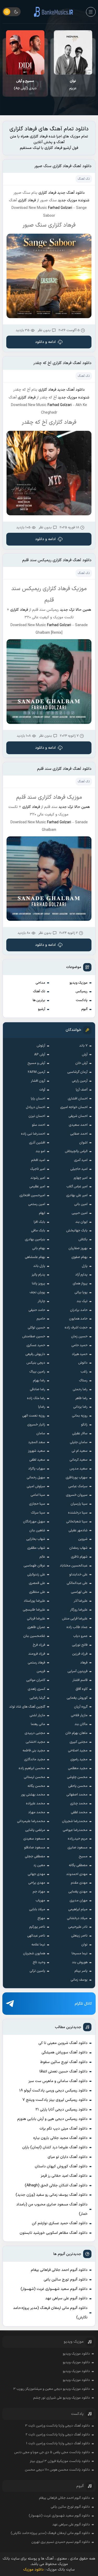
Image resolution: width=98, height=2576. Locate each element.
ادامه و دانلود (46, 342)
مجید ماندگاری (35, 1759)
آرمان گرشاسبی (77, 1072)
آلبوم (84, 1009)
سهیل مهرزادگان (34, 1522)
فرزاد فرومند (37, 1654)
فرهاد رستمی (36, 1663)
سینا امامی (38, 1495)
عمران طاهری (36, 1627)
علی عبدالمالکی (77, 1583)
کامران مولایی (36, 1680)
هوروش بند (80, 1962)
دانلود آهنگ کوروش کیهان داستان (61, 2166)
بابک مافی (38, 1231)
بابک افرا (39, 1222)
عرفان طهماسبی (34, 1566)
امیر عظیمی (37, 1187)
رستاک (83, 1381)
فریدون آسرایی (77, 1671)
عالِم (42, 1557)
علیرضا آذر (81, 1601)
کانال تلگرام (83, 2004)
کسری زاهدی (36, 1689)
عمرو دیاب (80, 1636)
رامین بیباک (37, 1372)
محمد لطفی (79, 1812)
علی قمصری (37, 1583)
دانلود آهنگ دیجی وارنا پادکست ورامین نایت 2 (58, 2435)
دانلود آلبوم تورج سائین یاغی (66, 2280)
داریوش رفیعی (35, 1354)
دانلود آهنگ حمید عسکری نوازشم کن (60, 2223)
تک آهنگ (39, 991)
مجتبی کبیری (79, 1742)
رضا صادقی (38, 1389)
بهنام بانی (39, 1248)
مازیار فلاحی (79, 1715)
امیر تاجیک (38, 1169)
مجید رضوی (79, 1759)
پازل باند (39, 1266)
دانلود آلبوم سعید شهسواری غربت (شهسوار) (54, 2289)
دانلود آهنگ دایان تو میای (68, 2157)
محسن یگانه (36, 1786)
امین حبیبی (80, 1213)
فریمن (41, 1671)
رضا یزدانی (80, 1407)
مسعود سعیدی (34, 1839)
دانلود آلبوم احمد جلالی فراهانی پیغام (59, 2270)
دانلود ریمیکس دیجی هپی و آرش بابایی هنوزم (52, 2119)
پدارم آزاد (81, 1275)
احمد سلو (39, 1125)
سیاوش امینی (36, 1486)
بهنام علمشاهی (35, 1257)
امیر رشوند (38, 1178)
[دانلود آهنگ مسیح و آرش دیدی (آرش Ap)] (25, 52)
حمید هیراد (80, 1354)
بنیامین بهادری (35, 1239)
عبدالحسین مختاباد (74, 1566)
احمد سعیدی (78, 1125)
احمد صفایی (79, 1134)
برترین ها (39, 1000)
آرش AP (40, 1055)
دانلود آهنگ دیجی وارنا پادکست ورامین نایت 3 (57, 2426)
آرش (85, 1055)
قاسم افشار (80, 1680)
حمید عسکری (36, 1345)
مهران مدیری (79, 1901)
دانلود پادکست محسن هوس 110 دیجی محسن (57, 2470)
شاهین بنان (37, 1531)
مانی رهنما (38, 1724)
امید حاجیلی (79, 1169)
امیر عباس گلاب (77, 1187)
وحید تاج (39, 1962)
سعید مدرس (79, 1469)
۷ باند (83, 1046)
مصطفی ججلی (35, 1857)
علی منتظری (37, 1592)
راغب (84, 1372)
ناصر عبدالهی (36, 1936)
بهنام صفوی (79, 1257)
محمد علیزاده (36, 1804)
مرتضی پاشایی (35, 1830)
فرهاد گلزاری (47, 193)
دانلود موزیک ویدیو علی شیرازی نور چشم (62, 2398)
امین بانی (81, 1204)
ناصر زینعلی (79, 1936)
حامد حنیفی (37, 1310)
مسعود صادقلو (35, 1848)
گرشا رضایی (37, 1698)
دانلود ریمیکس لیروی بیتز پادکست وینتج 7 (55, 2100)
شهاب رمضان (78, 1548)
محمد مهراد (37, 1812)
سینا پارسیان (79, 1504)
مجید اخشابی (35, 1742)
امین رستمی (37, 1204)
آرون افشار (38, 1081)
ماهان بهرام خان (76, 1733)
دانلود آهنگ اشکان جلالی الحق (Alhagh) (56, 2185)
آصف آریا (82, 1090)
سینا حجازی (37, 1504)
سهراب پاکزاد (37, 1469)
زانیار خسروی (36, 1425)
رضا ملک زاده (36, 1398)
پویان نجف (37, 1292)
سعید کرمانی (79, 1460)
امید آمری (81, 1160)
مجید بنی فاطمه (34, 1751)
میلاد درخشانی (77, 1918)
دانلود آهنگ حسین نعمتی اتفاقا (64, 2072)
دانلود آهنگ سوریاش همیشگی (65, 2052)
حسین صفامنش (34, 1337)
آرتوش (41, 1046)
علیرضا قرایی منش (75, 1619)
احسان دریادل (36, 1107)
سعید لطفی (37, 1460)
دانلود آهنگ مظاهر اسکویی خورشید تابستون (54, 2233)
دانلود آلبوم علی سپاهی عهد (66, 2298)
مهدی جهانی (36, 1874)
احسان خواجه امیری (74, 1107)
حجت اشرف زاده (76, 1328)
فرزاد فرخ (39, 1645)
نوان (84, 1945)
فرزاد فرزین (80, 1654)
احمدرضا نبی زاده (33, 1134)
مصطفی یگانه (78, 1865)
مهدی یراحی (37, 1883)
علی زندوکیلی (36, 1575)
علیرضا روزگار (79, 1610)
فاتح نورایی (80, 1645)
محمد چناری (79, 1804)
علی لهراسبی (79, 1592)
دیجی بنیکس (36, 1363)
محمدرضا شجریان (75, 1821)
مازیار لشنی (37, 1715)
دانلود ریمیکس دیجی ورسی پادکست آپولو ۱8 (53, 2091)
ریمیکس (82, 991)
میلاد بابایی (37, 1909)
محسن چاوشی (77, 1777)
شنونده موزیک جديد (74, 200)
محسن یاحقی (78, 1786)
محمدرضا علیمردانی (31, 1821)
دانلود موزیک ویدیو (76, 2354)
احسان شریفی (78, 1116)
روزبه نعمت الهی (34, 1416)
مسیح (83, 1857)
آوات (42, 1090)
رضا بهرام (39, 1381)
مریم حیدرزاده (78, 1839)
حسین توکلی (36, 1328)
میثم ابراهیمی (78, 1909)
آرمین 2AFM (36, 1072)
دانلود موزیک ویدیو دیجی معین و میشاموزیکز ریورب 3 (52, 2389)
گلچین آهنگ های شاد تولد (27, 1707)
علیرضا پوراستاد (34, 1601)
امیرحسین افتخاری (32, 1195)
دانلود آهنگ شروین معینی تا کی (63, 2043)
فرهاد (84, 1663)
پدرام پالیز (38, 1275)
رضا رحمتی (80, 1389)
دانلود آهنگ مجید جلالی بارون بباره (60, 2138)
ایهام (42, 1213)
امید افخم (38, 1160)
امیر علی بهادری (77, 1195)
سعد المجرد (37, 1442)
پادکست (82, 1000)
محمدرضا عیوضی (75, 1830)
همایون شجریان (34, 1954)
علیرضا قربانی (36, 1619)
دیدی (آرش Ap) (25, 85)
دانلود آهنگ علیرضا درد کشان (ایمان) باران (55, 2147)
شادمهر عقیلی (78, 1531)
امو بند (40, 1151)
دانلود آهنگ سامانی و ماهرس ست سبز (58, 2081)
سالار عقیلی (80, 1434)
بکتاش (83, 1239)
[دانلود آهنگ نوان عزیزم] (73, 52)
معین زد (39, 1865)
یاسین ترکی (37, 1971)
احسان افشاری (78, 1099)
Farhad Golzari (60, 208)
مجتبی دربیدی (35, 1733)
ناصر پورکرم (37, 1927)
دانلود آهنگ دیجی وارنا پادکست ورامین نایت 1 (58, 2444)
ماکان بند (81, 1724)
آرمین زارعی (80, 1081)
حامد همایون (78, 1319)
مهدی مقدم (79, 1883)
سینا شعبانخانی (77, 1522)
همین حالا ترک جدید (76, 610)
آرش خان (81, 1063)
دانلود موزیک (33, 2570)
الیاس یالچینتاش (76, 1151)
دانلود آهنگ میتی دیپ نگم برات (64, 2129)
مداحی (40, 983)
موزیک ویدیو (79, 983)
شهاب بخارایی (36, 1539)
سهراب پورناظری (77, 1478)
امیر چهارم (81, 1178)
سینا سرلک (38, 1513)
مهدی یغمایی (78, 1892)
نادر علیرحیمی (78, 1927)
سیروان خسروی (77, 1495)
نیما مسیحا (80, 1954)
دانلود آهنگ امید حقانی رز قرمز (64, 2176)
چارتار (41, 1301)
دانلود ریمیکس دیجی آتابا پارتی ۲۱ (62, 2110)
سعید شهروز (37, 1451)
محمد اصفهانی (77, 1795)
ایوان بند (81, 1222)
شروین (83, 1539)
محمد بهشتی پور (33, 1795)
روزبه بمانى (80, 1416)
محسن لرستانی (34, 1777)
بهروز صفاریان (78, 1248)
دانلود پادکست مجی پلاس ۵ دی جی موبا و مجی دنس (52, 2452)
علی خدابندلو (78, 1575)
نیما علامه (38, 1945)
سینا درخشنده (78, 1513)
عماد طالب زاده (77, 1627)
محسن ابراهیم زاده (32, 1768)
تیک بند (82, 1301)
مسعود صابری (77, 1848)
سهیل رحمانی (36, 1478)
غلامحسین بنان (34, 1636)
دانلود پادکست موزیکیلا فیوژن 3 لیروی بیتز (60, 2461)
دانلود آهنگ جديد (71, 193)
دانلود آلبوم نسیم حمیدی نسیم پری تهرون (61, 2542)
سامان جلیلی (79, 1442)
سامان (41, 1434)
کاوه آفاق (82, 1689)
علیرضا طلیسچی (34, 1610)
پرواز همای (80, 1284)
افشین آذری (37, 1143)
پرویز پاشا (39, 1284)
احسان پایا (38, 1099)
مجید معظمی (78, 1768)
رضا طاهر (81, 1398)
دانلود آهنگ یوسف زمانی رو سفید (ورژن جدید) (52, 2195)
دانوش (83, 1363)
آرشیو (42, 1009)
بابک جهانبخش (77, 1231)
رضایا (42, 1407)
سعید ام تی (80, 1451)
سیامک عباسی (78, 1486)
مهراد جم (39, 1892)
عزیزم (73, 85)
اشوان (83, 1143)
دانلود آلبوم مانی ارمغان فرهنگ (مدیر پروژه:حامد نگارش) (50, 2313)
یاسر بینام (81, 1971)
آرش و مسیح (36, 1063)
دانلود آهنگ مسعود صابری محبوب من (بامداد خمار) (52, 2209)
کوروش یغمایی (77, 1698)
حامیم (41, 1319)
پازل (85, 1266)
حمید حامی (79, 1345)
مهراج (41, 1918)
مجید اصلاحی (78, 1751)
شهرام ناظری (79, 1557)
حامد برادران (79, 1310)
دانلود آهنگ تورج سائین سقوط (64, 2062)
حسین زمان (79, 1337)
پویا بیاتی (81, 1292)
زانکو (84, 1425)
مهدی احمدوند (77, 1874)
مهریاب (40, 1901)
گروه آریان (81, 1707)
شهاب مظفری (36, 1548)
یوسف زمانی (79, 1980)
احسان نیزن (37, 1116)
